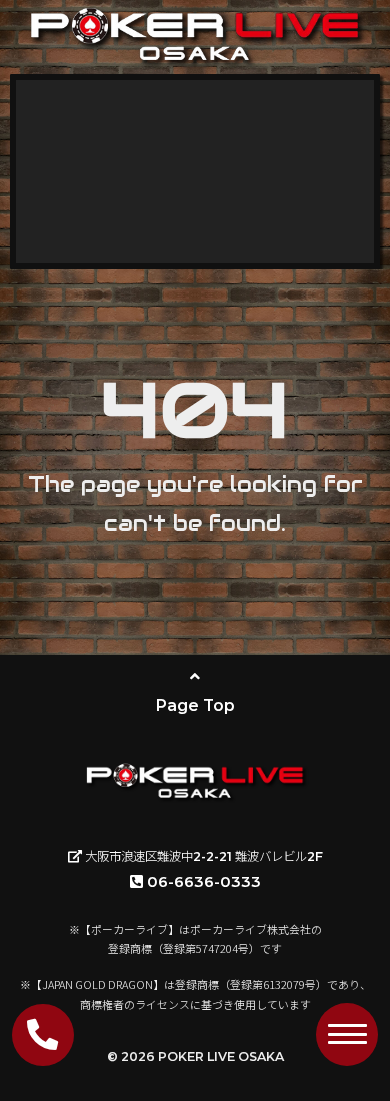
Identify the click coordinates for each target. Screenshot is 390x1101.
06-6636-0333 (204, 882)
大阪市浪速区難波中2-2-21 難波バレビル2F (202, 856)
